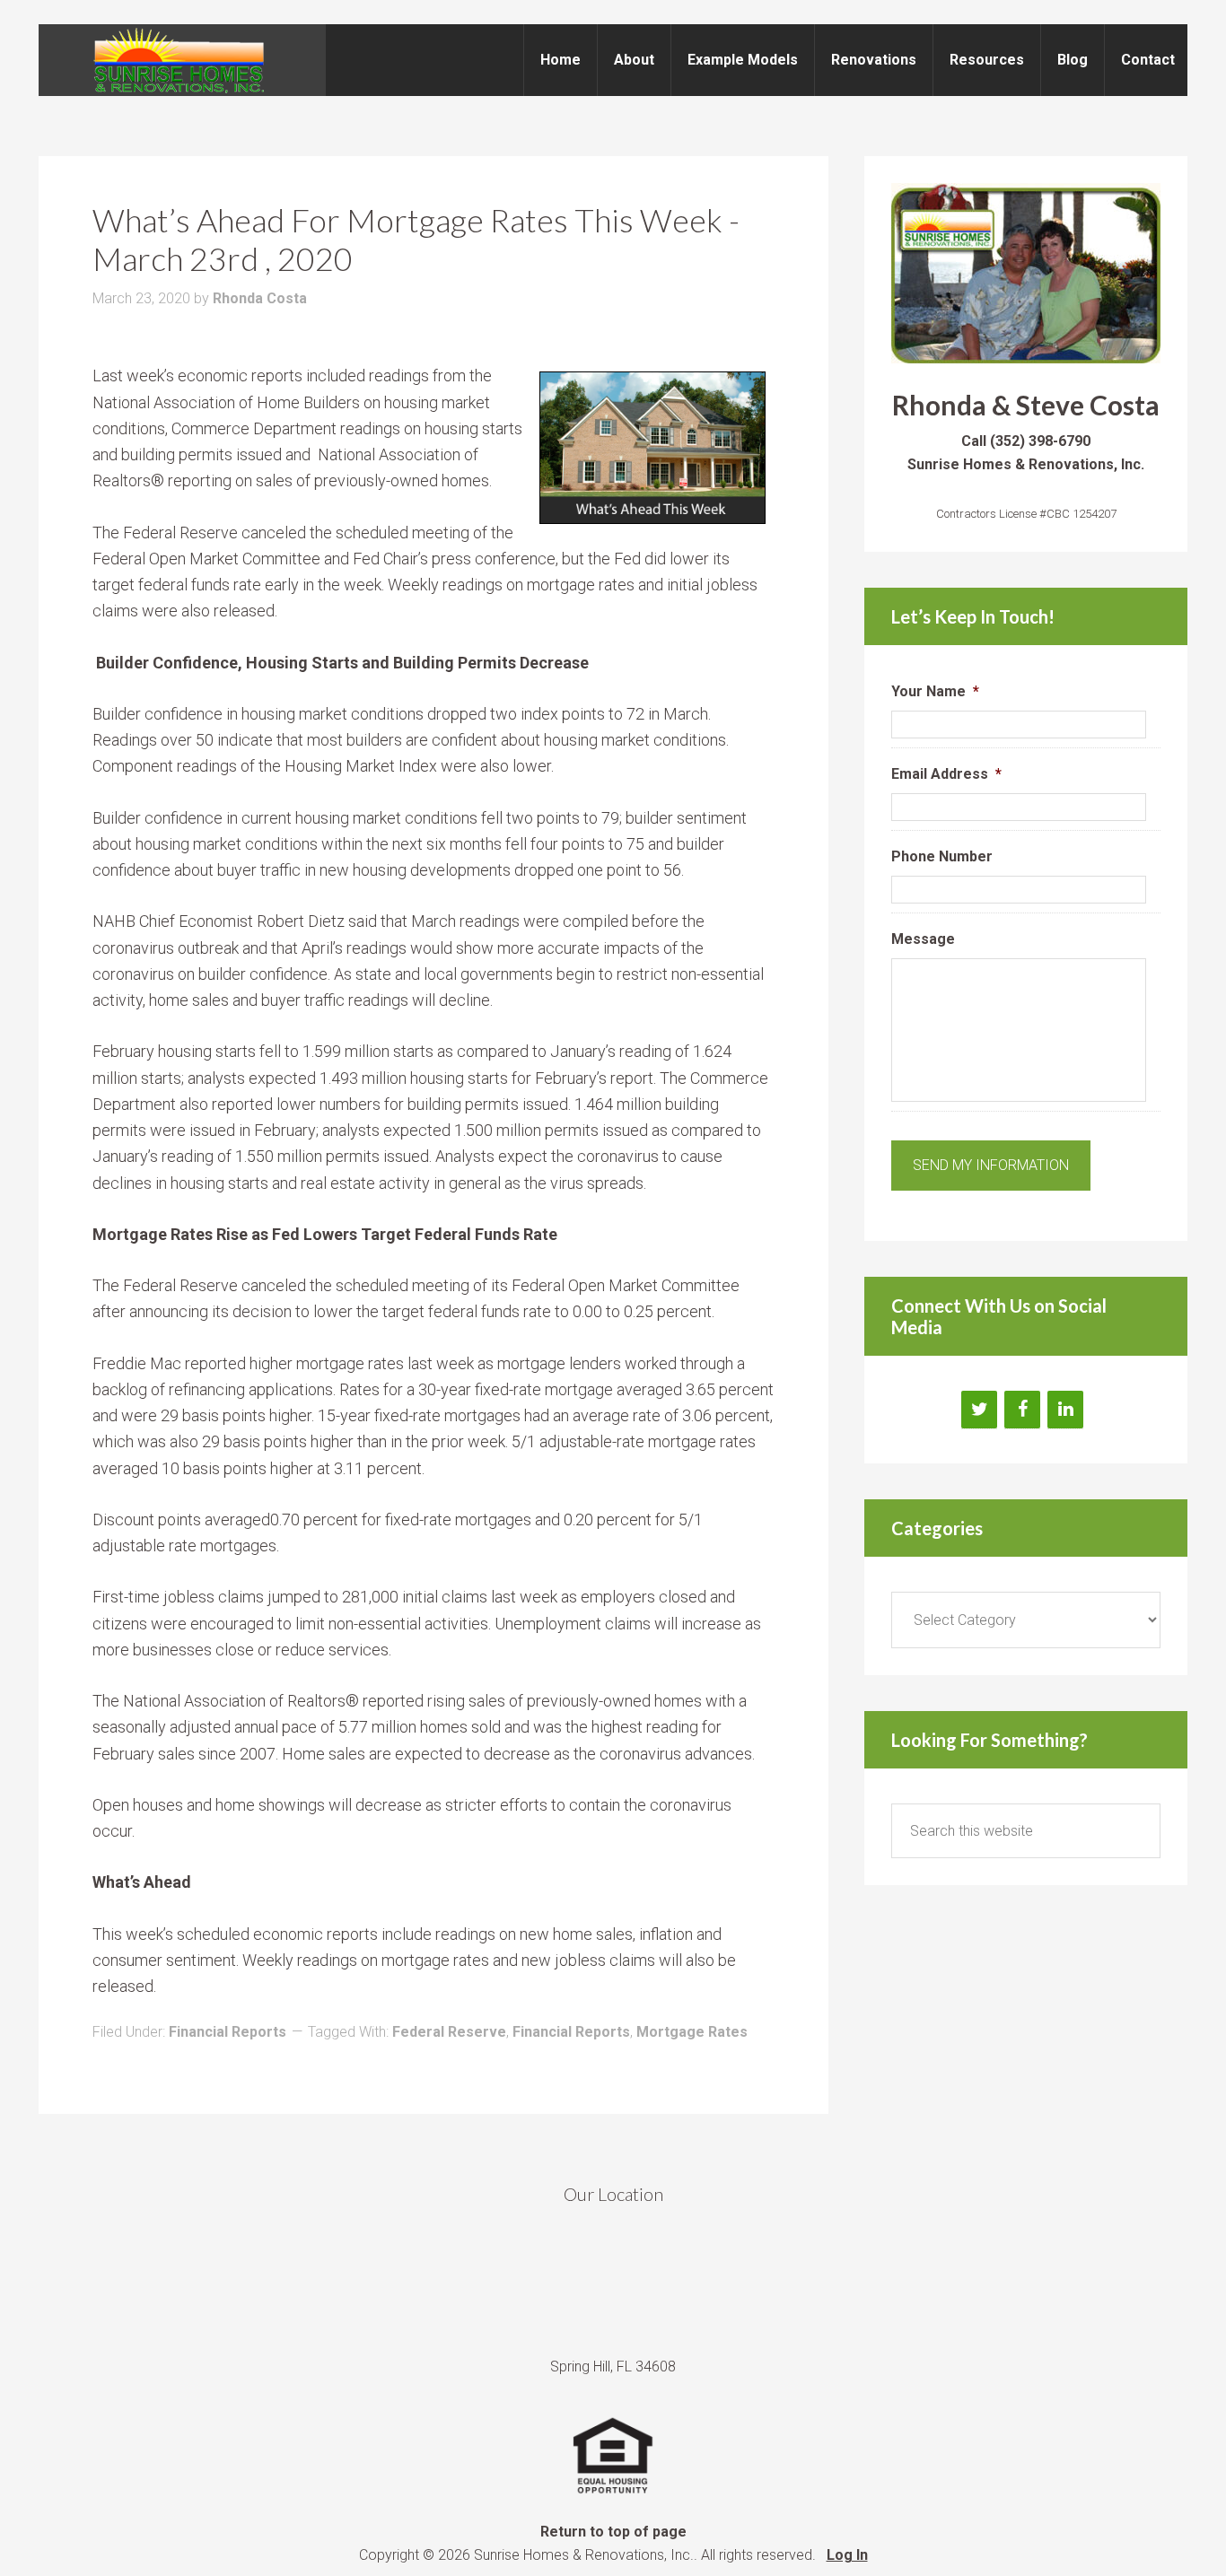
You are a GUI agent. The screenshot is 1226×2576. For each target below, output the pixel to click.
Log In (847, 2555)
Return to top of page (613, 2532)
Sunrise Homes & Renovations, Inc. (182, 60)
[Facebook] (1022, 1410)
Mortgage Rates (692, 2032)
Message (923, 939)
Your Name (935, 691)
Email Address (946, 774)
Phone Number (942, 856)
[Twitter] (979, 1410)
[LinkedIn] (1065, 1410)
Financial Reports (228, 2032)
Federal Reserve (449, 2032)
